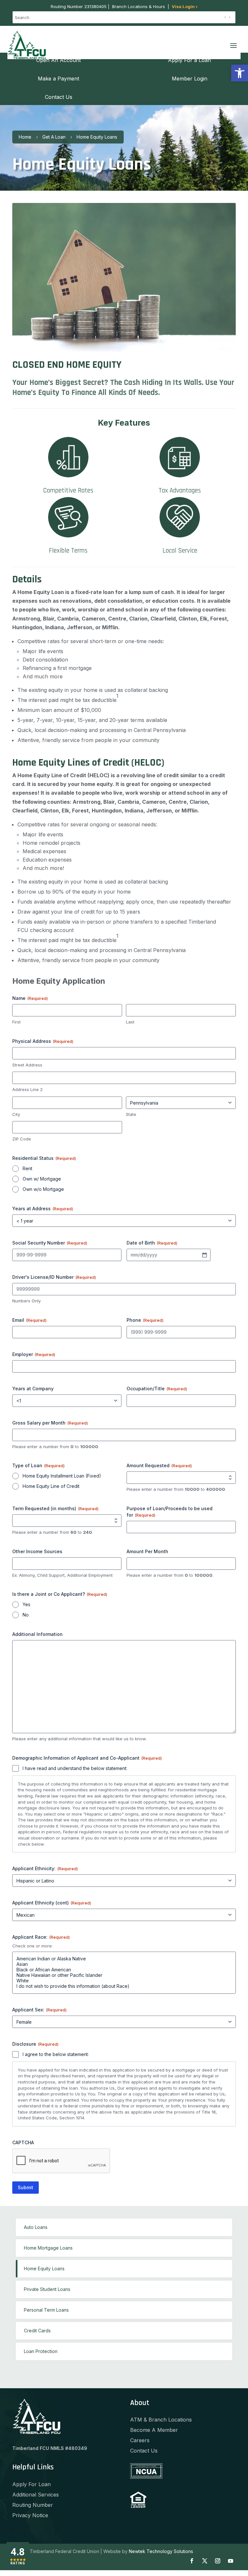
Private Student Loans (47, 2289)
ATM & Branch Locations (161, 2420)
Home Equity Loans (44, 2269)
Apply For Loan (31, 2484)
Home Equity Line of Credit (51, 1486)
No (26, 1615)
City (16, 1114)
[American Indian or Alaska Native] (124, 1959)
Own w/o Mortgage (43, 1189)
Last (130, 1022)
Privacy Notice (30, 2515)
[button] (240, 73)
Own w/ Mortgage (42, 1179)
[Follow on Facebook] (192, 2561)
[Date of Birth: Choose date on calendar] (204, 1255)
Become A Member (154, 2430)
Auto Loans (36, 2227)
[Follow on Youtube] (231, 2561)
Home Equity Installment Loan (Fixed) (62, 1476)
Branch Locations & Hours (139, 6)
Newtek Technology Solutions (161, 2551)
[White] (124, 1981)
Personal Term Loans (46, 2310)
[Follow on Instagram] (218, 2561)
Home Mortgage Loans (48, 2248)
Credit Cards (37, 2331)
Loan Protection (41, 2351)
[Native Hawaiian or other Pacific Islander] (124, 1975)
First (16, 1022)
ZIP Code (22, 1139)
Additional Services (36, 2495)
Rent (27, 1168)
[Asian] (124, 1964)
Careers (140, 2440)
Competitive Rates (68, 490)
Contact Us (144, 2451)
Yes (26, 1604)
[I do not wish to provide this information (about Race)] (124, 1986)
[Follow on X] (205, 2561)
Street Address (27, 1065)
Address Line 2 (27, 1089)
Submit (26, 2187)
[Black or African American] (124, 1970)
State (131, 1114)
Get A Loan (54, 137)
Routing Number (33, 2505)
